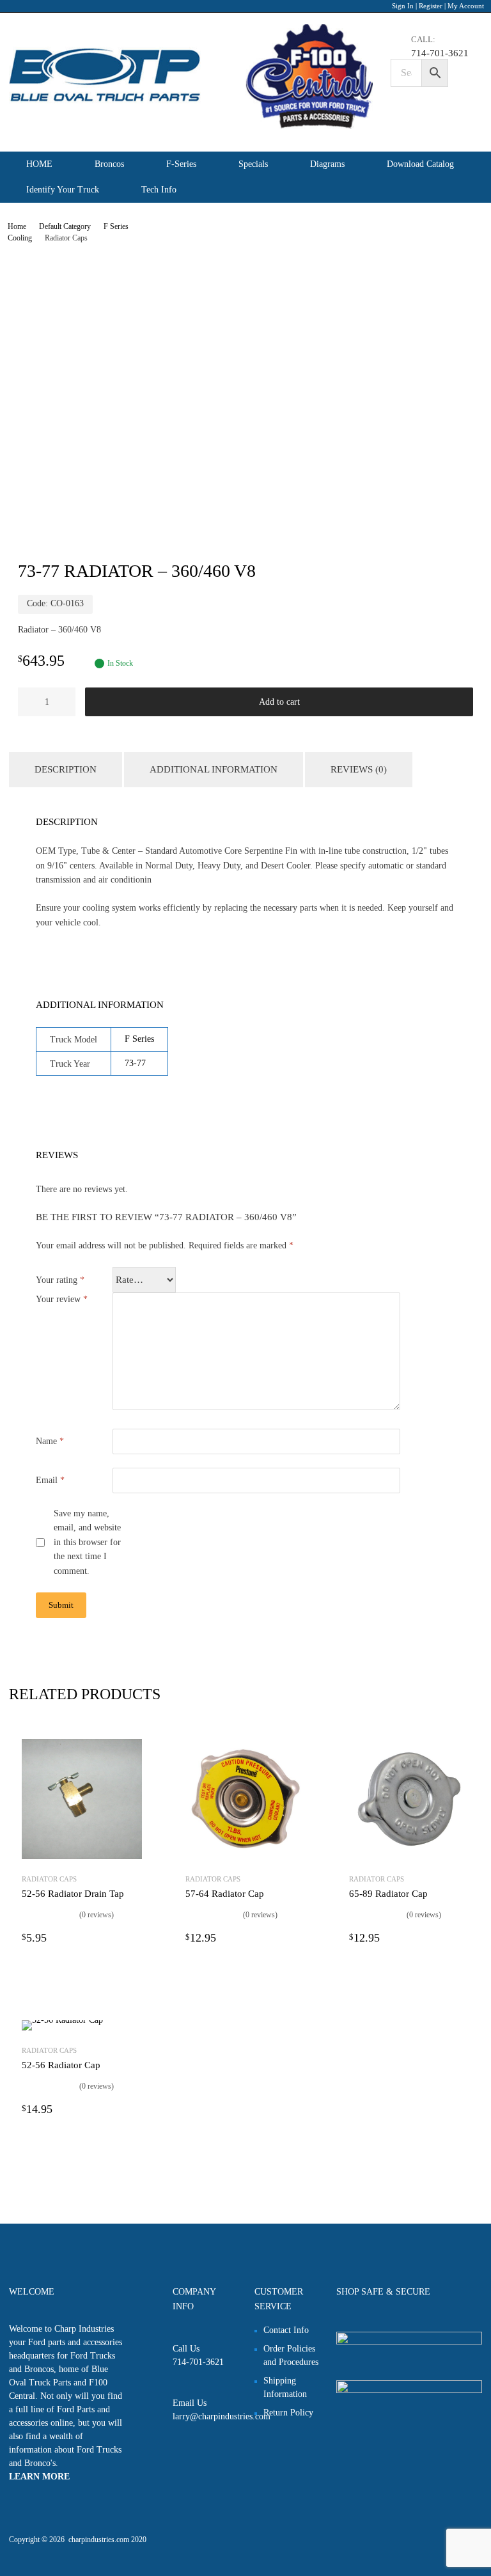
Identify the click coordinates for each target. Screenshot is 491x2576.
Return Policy (288, 2413)
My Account (466, 6)
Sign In (403, 6)
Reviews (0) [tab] (359, 769)
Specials (253, 164)
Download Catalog (420, 164)
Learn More (39, 2477)
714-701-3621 (425, 53)
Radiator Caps (49, 1879)
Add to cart (279, 702)
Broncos (109, 164)
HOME (39, 164)
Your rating (60, 1280)
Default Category (65, 226)
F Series (116, 226)
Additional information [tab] (214, 769)
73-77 (135, 1063)
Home (17, 226)
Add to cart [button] (134, 1937)
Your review (62, 1299)
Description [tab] (66, 769)
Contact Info (286, 2330)
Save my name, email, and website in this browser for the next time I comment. (87, 1543)
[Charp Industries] (191, 126)
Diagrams (327, 164)
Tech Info (159, 190)
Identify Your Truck (63, 190)
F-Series (181, 164)
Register (431, 6)
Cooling (20, 238)
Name (50, 1441)
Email (50, 1480)
